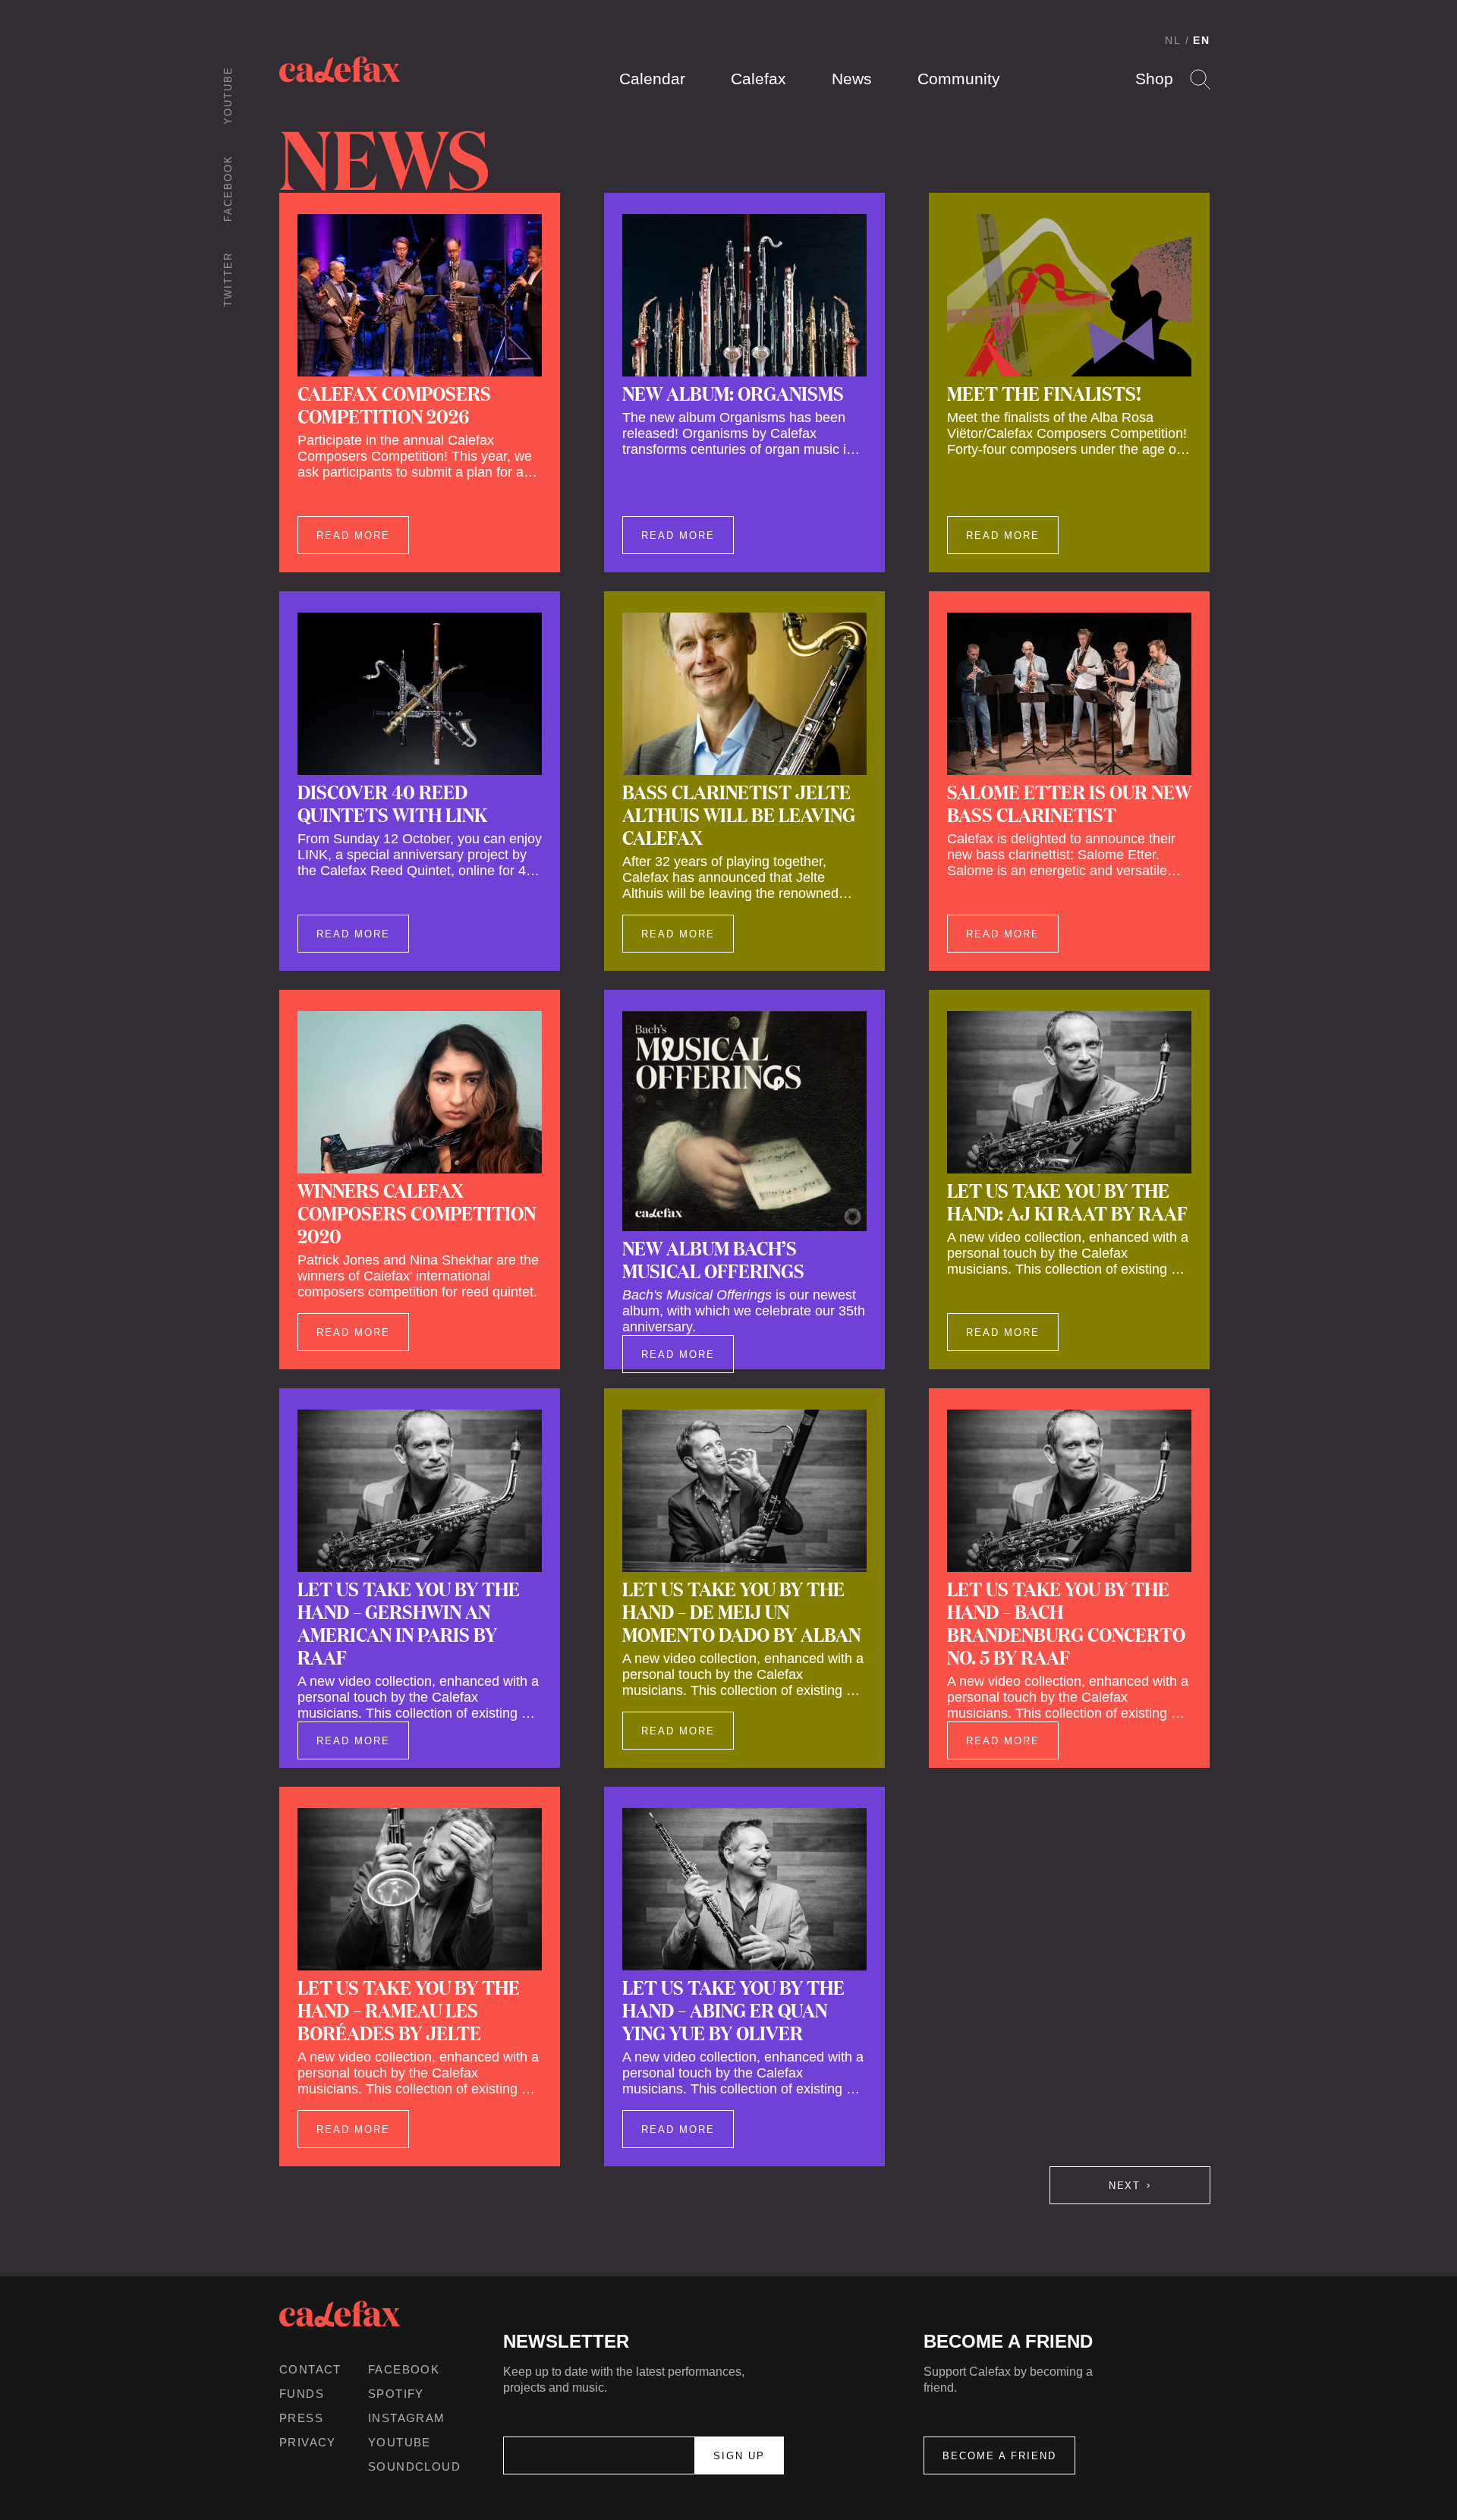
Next (1125, 2186)
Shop (1154, 79)
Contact (310, 2369)
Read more (353, 535)
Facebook (228, 188)
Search (1200, 79)
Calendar (652, 79)
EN (1202, 40)
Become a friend (999, 2456)
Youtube (228, 95)
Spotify (396, 2394)
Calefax (758, 79)
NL (1173, 40)
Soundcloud (414, 2466)
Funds (302, 2394)
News (852, 79)
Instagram (407, 2418)
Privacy (308, 2442)
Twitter (228, 279)
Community (959, 79)
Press (301, 2418)
